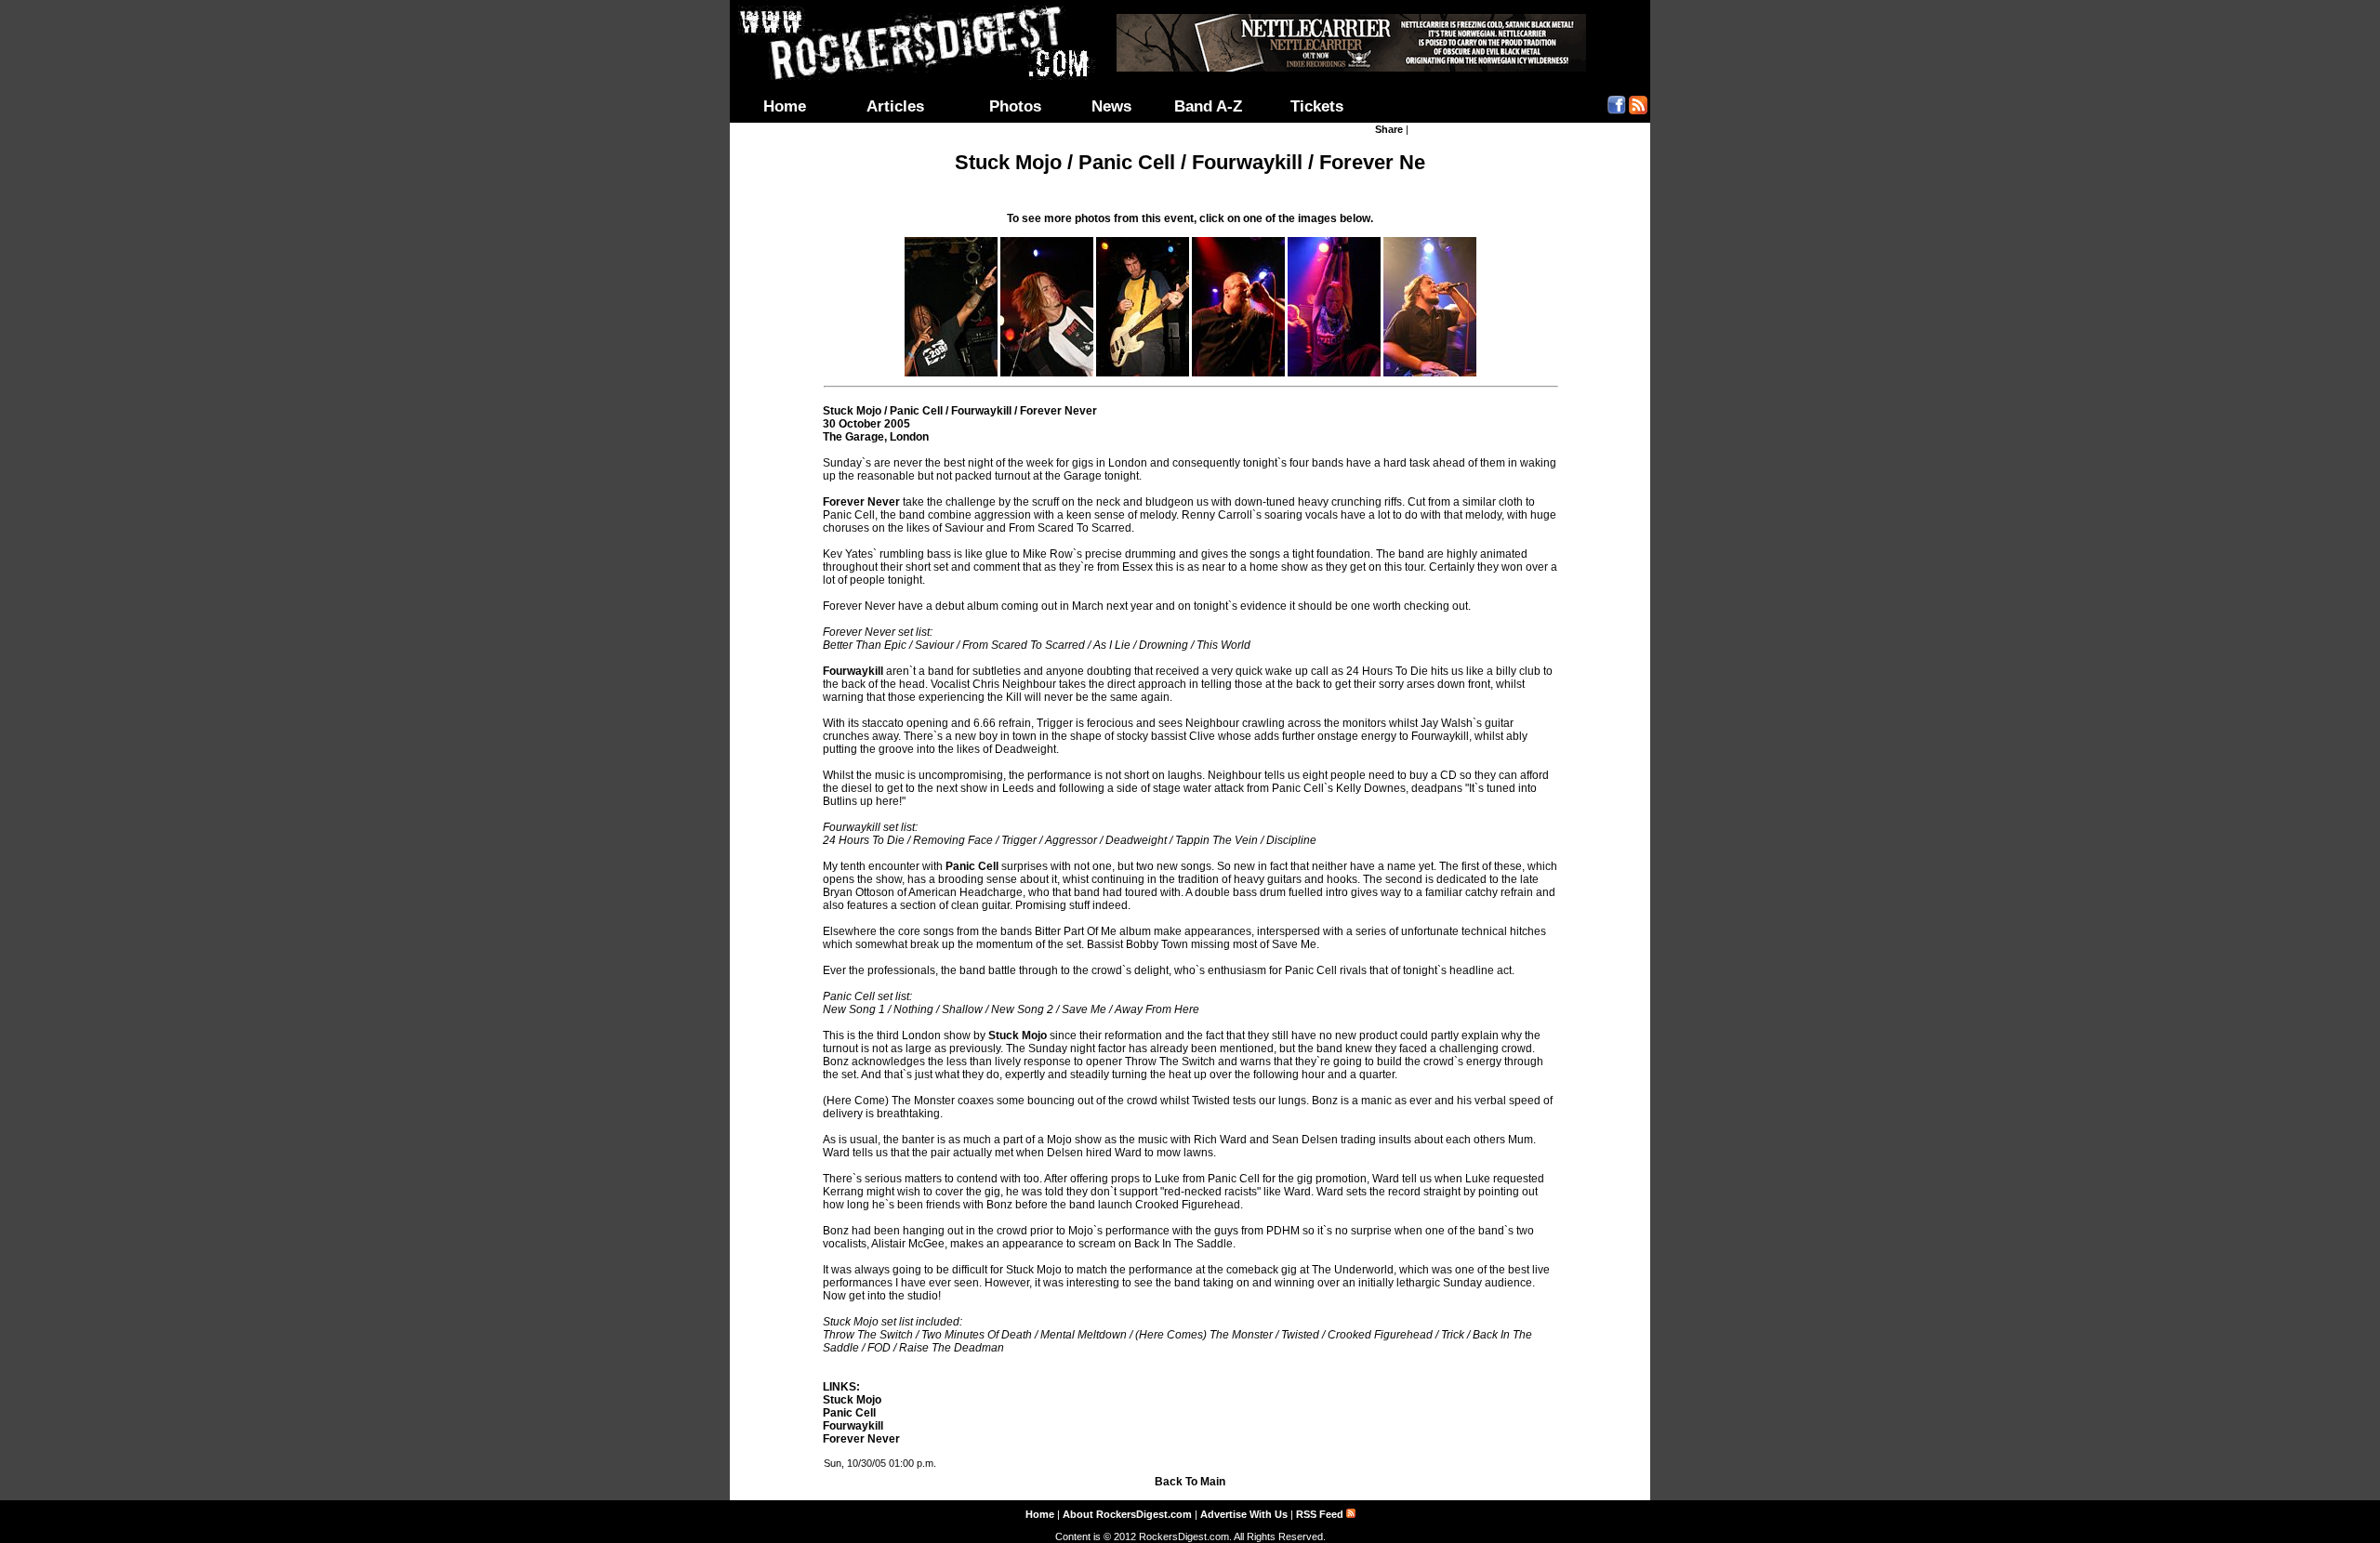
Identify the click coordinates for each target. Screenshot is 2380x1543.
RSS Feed (1321, 1514)
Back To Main (1190, 1482)
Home (785, 106)
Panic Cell (849, 1413)
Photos (1015, 106)
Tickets (1317, 106)
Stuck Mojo (852, 1400)
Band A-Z (1208, 106)
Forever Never (861, 1439)
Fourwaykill (853, 1426)
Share (1389, 129)
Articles (895, 106)
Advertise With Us (1244, 1514)
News (1111, 106)
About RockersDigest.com (1127, 1514)
